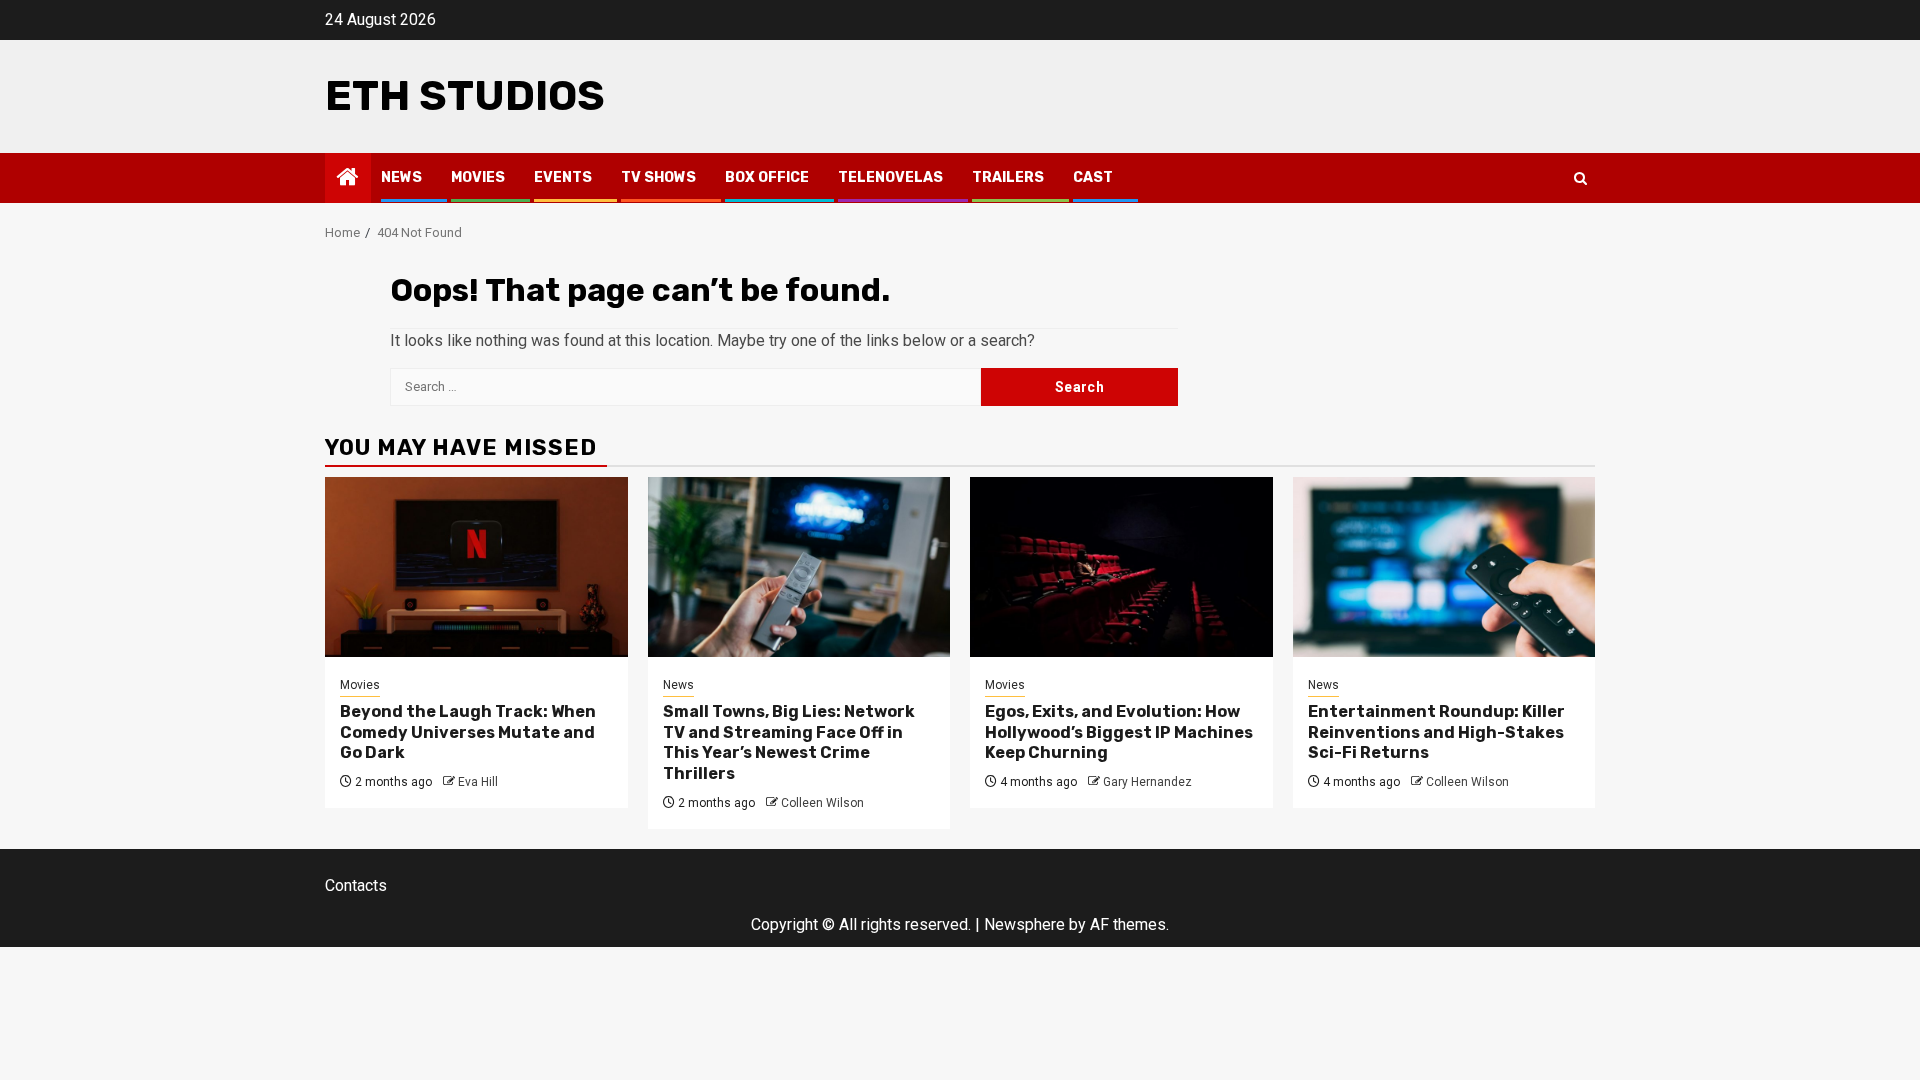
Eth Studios (465, 96)
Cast (1093, 177)
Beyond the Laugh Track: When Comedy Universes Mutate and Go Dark (468, 732)
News (401, 177)
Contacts (356, 885)
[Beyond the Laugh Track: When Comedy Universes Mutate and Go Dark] (476, 567)
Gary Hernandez (1147, 782)
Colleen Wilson (822, 803)
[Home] (348, 179)
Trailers (1008, 177)
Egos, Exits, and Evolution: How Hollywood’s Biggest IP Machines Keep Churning (1119, 732)
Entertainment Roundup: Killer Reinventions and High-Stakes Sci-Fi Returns (1436, 732)
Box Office (767, 177)
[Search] (1580, 178)
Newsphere (1024, 924)
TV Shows (658, 177)
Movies (478, 177)
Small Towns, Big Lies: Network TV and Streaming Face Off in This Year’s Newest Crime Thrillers (789, 742)
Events (563, 177)
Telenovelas (890, 177)
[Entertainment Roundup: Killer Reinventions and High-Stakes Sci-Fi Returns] (1444, 567)
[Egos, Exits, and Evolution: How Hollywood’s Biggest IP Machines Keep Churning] (1121, 567)
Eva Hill (478, 782)
